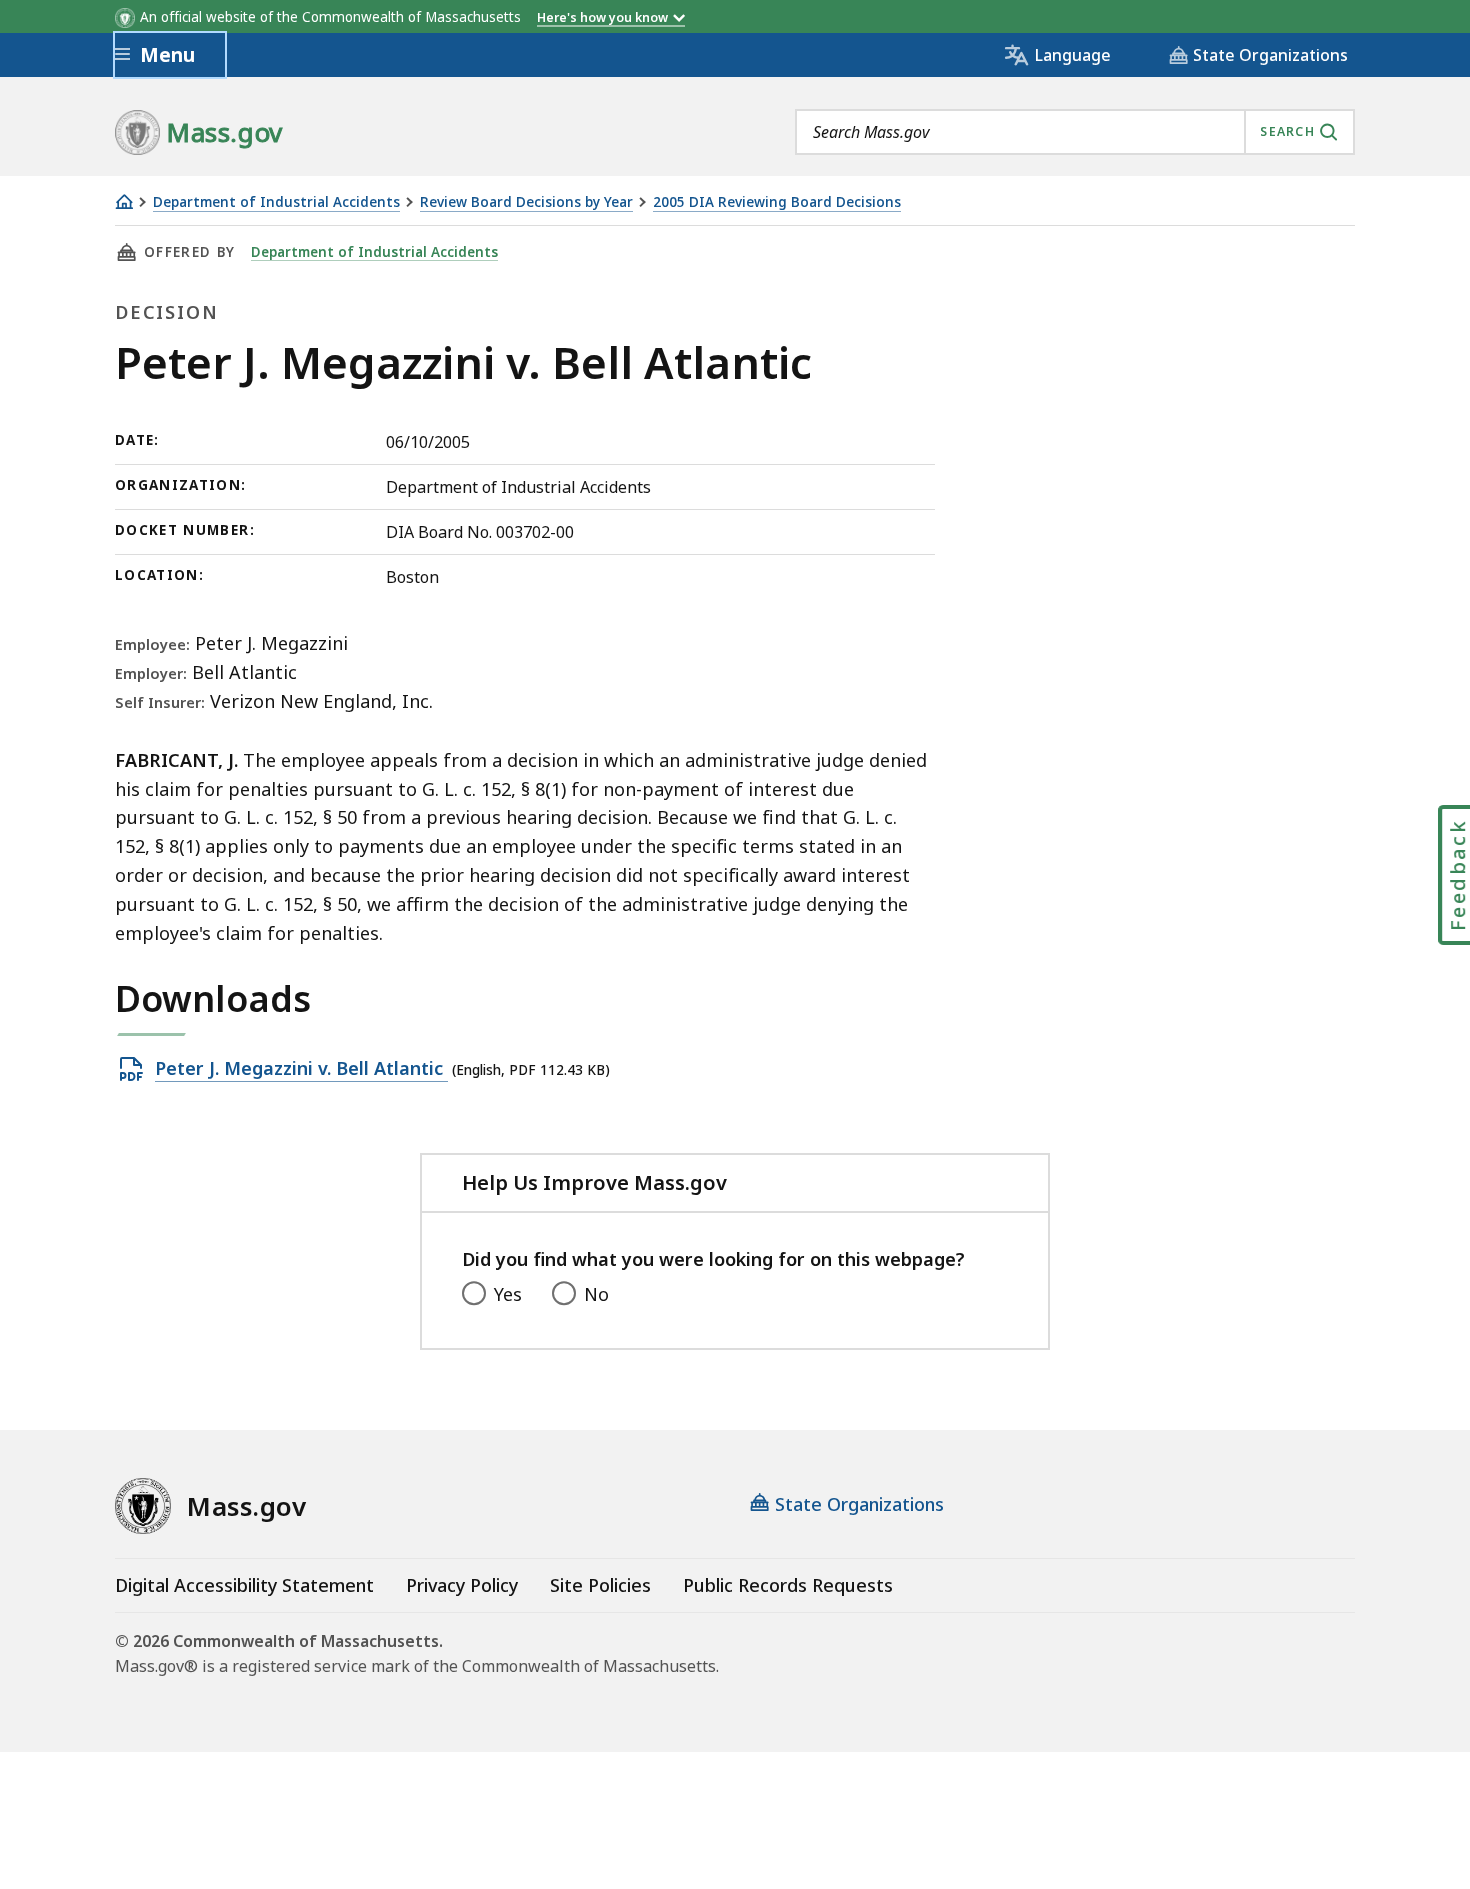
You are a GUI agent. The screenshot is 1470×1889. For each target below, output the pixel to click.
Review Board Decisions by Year (526, 202)
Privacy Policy (462, 1585)
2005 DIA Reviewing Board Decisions (777, 202)
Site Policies (600, 1585)
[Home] (124, 201)
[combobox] (1075, 132)
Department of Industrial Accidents (276, 202)
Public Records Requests (788, 1585)
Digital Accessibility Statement (244, 1585)
